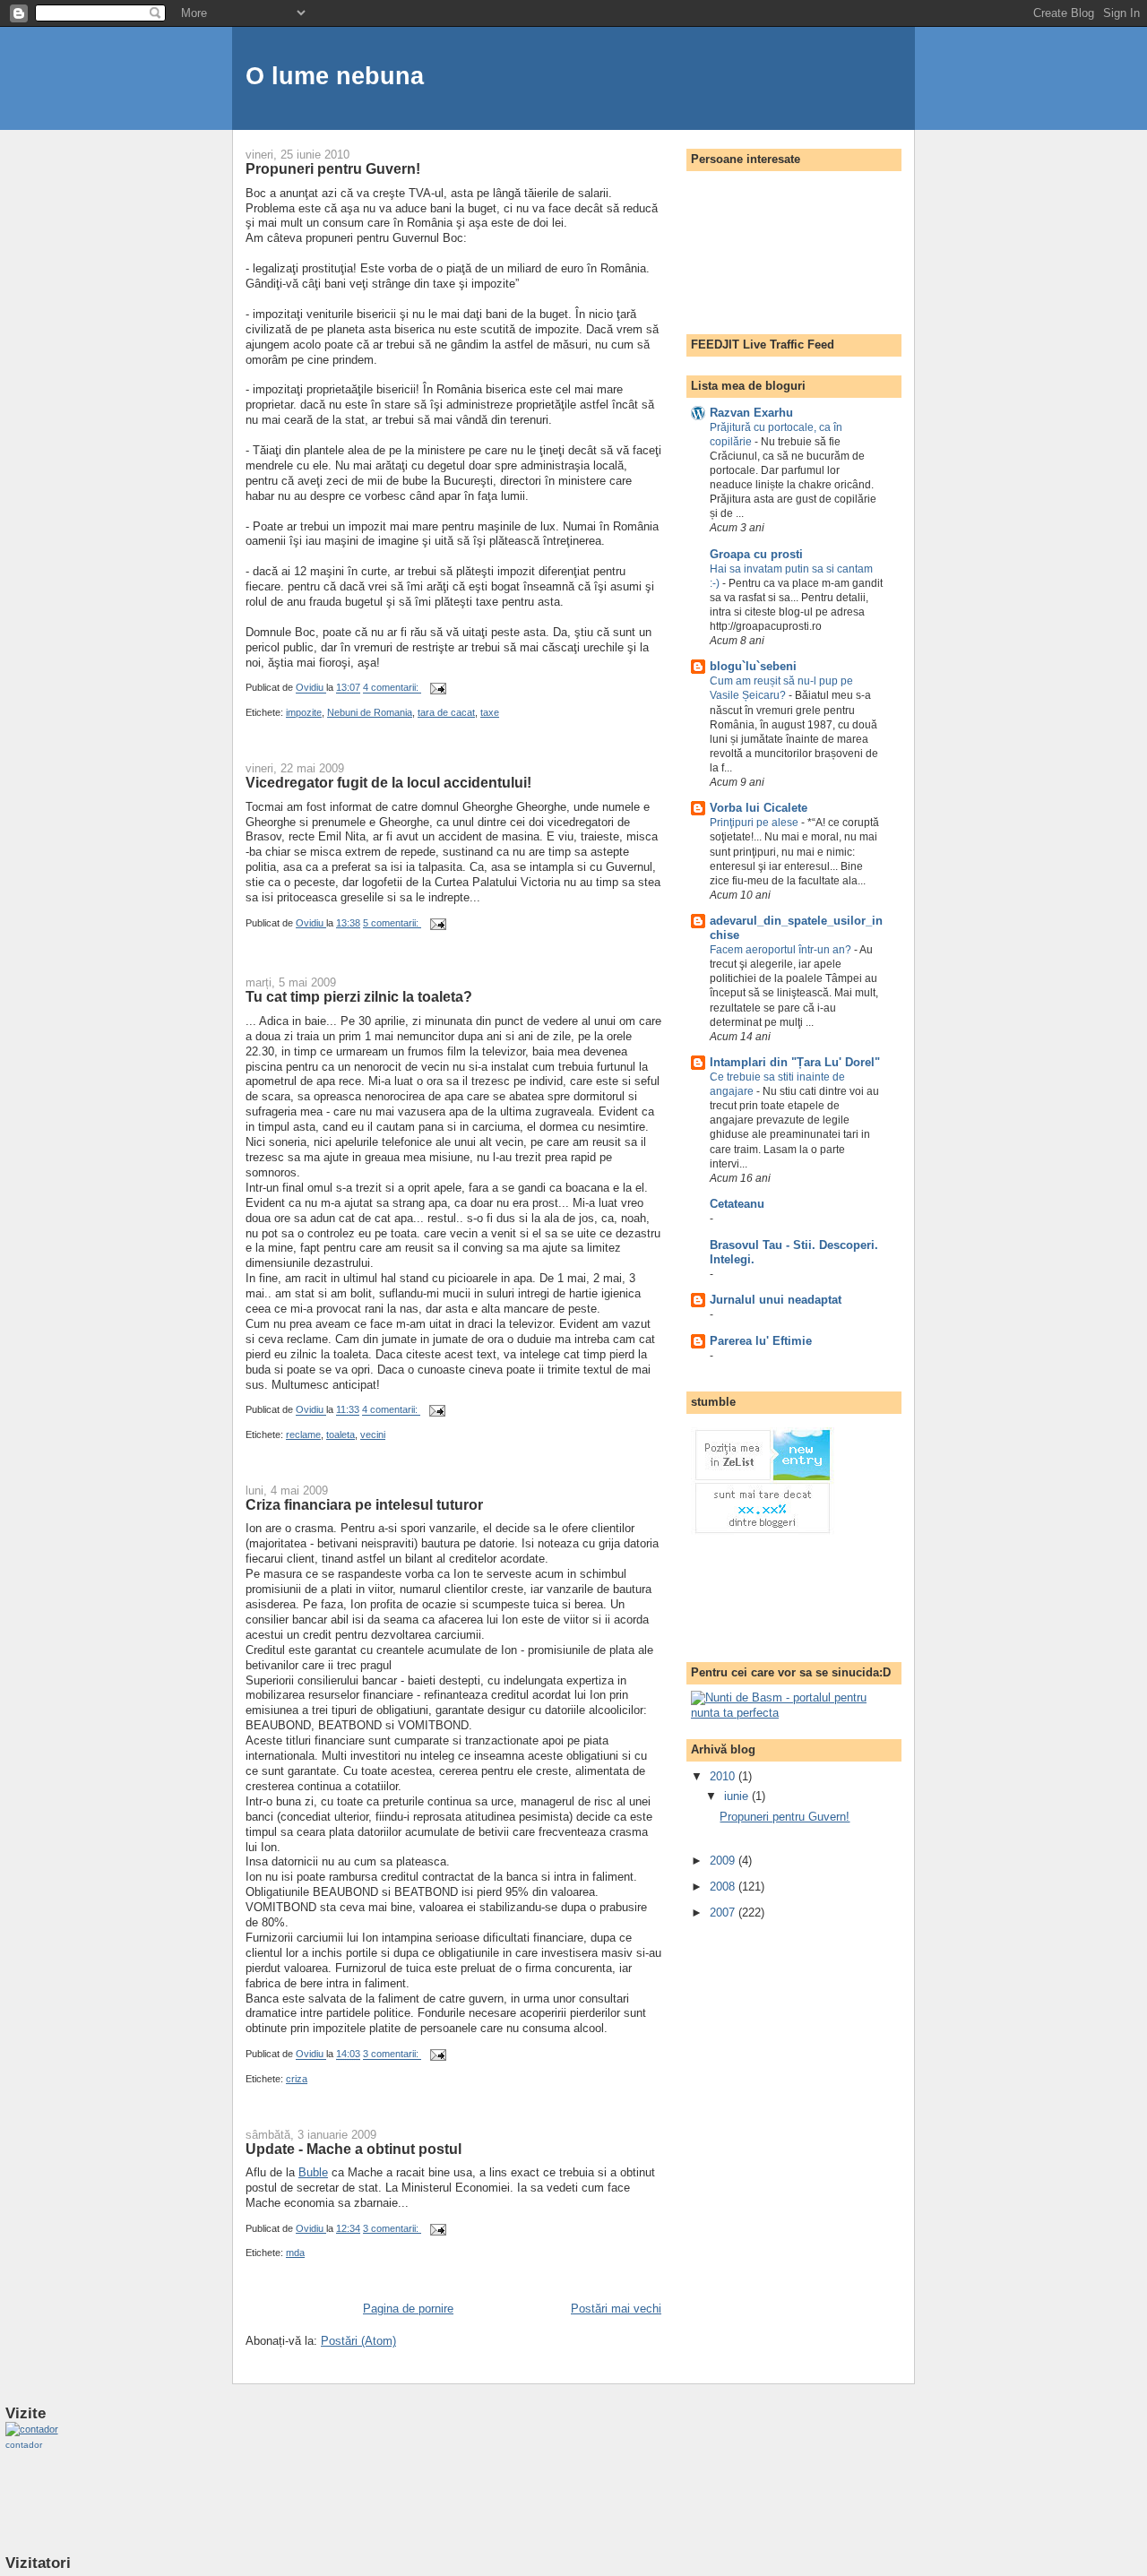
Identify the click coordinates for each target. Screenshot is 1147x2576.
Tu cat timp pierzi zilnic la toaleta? (359, 996)
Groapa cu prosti (756, 554)
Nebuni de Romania (370, 712)
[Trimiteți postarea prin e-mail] (437, 688)
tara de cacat (446, 712)
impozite (304, 712)
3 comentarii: (392, 2055)
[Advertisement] (763, 1599)
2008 (724, 1887)
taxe (490, 712)
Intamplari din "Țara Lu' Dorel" (795, 1062)
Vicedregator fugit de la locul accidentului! (388, 782)
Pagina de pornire (408, 2309)
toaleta (341, 1434)
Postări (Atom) (358, 2341)
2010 (724, 1776)
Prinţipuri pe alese (755, 823)
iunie (738, 1796)
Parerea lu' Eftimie (761, 1341)
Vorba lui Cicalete (759, 808)
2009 (724, 1861)
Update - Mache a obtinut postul (354, 2149)
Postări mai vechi (616, 2309)
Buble (313, 2172)
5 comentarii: (392, 923)
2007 (724, 1913)
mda (295, 2253)
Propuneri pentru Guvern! (333, 168)
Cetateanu (737, 1204)
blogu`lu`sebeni (753, 666)
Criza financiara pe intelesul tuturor (364, 1504)
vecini (373, 1434)
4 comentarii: (392, 688)
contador (24, 2445)
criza (297, 2079)
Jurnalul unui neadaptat (776, 1300)
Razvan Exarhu (751, 413)
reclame (303, 1434)
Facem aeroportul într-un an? (782, 950)
